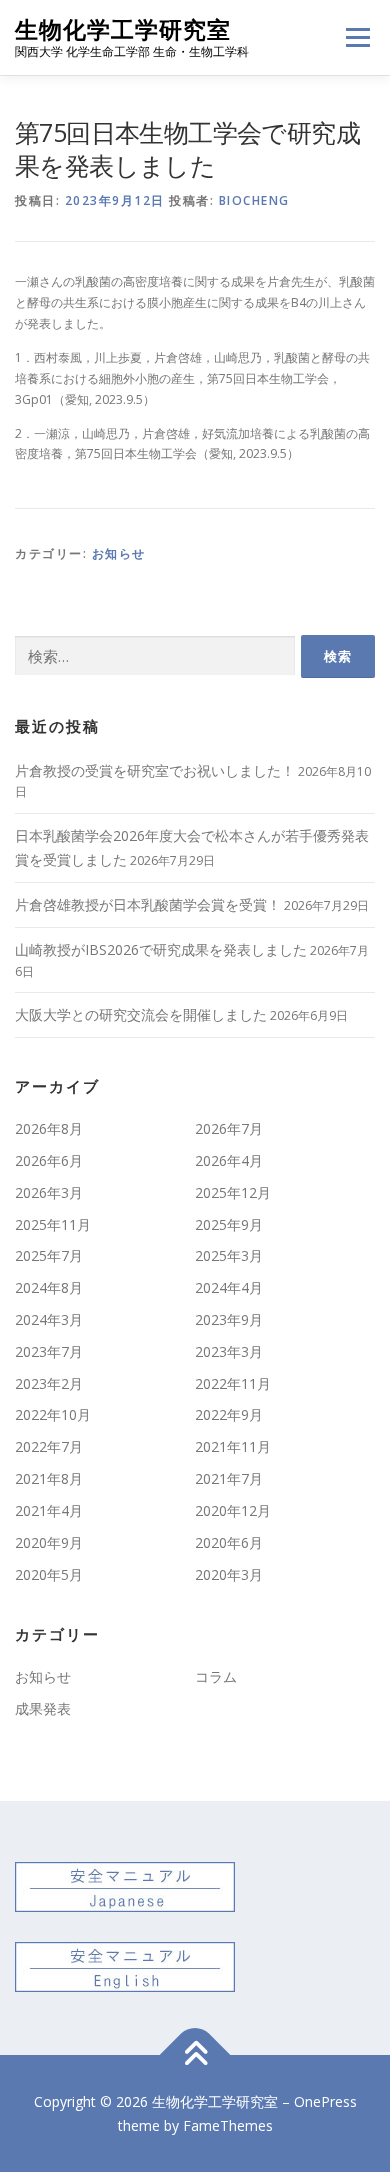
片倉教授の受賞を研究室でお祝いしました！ (155, 770)
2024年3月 (49, 1319)
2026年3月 (49, 1192)
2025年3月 (229, 1255)
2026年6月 (49, 1160)
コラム (216, 1676)
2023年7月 (49, 1351)
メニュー (357, 37)
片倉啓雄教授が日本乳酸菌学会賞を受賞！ (148, 904)
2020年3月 (229, 1574)
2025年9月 (229, 1224)
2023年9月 (229, 1319)
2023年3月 (229, 1351)
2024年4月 (229, 1287)
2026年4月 (229, 1160)
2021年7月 (229, 1478)
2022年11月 (233, 1383)
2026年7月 (229, 1128)
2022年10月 (53, 1414)
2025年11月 (53, 1224)
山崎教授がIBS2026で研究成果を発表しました (161, 949)
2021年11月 (233, 1446)
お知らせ (119, 553)
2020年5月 (49, 1574)
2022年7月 (49, 1446)
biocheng (254, 200)
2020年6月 (229, 1542)
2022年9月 (229, 1414)
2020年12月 (233, 1510)
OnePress (325, 2101)
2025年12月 (233, 1192)
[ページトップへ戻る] (195, 2054)
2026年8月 (49, 1128)
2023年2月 (49, 1383)
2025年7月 (49, 1255)
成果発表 (43, 1708)
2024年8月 (49, 1287)
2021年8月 (49, 1478)
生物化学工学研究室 (123, 29)
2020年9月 (49, 1542)
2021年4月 (49, 1510)
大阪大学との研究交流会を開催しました (141, 1014)
